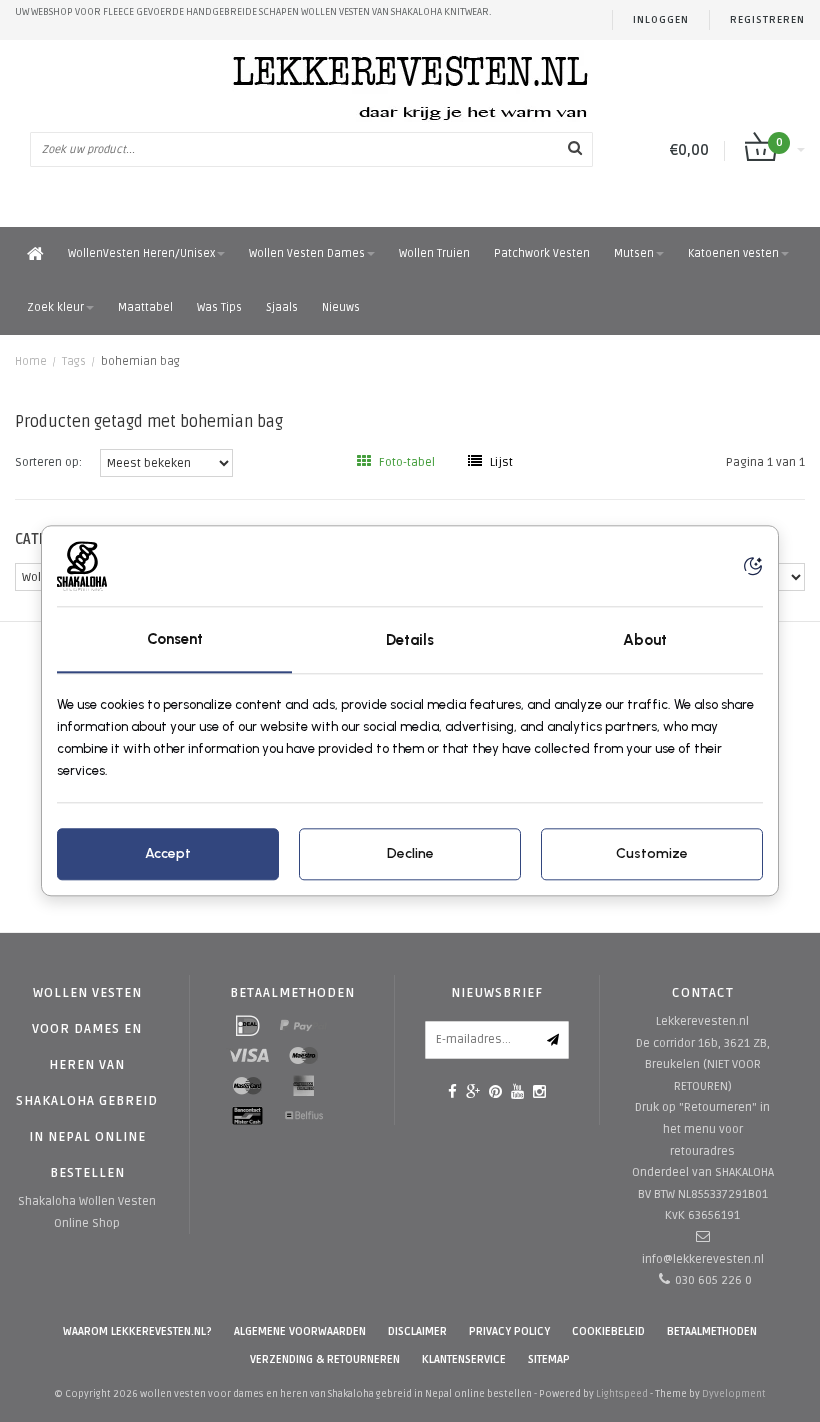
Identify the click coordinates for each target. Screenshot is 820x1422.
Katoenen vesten (733, 253)
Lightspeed (622, 1394)
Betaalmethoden (712, 1331)
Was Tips (219, 307)
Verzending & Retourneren (325, 1359)
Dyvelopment (734, 1394)
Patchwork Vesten (542, 253)
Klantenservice (464, 1359)
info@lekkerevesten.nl (703, 1259)
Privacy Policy (509, 1331)
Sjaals (282, 307)
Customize (652, 854)
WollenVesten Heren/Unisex (141, 253)
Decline (410, 854)
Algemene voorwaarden (300, 1331)
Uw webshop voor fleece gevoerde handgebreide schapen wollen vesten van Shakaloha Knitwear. (253, 12)
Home (31, 361)
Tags (74, 361)
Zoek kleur (55, 307)
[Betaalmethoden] (248, 1026)
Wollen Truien (434, 253)
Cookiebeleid (608, 1331)
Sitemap (549, 1359)
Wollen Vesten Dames (307, 253)
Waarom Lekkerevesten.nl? (137, 1331)
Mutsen (634, 253)
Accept (168, 854)
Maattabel (145, 307)
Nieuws (341, 307)
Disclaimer (417, 1331)
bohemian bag (140, 361)
